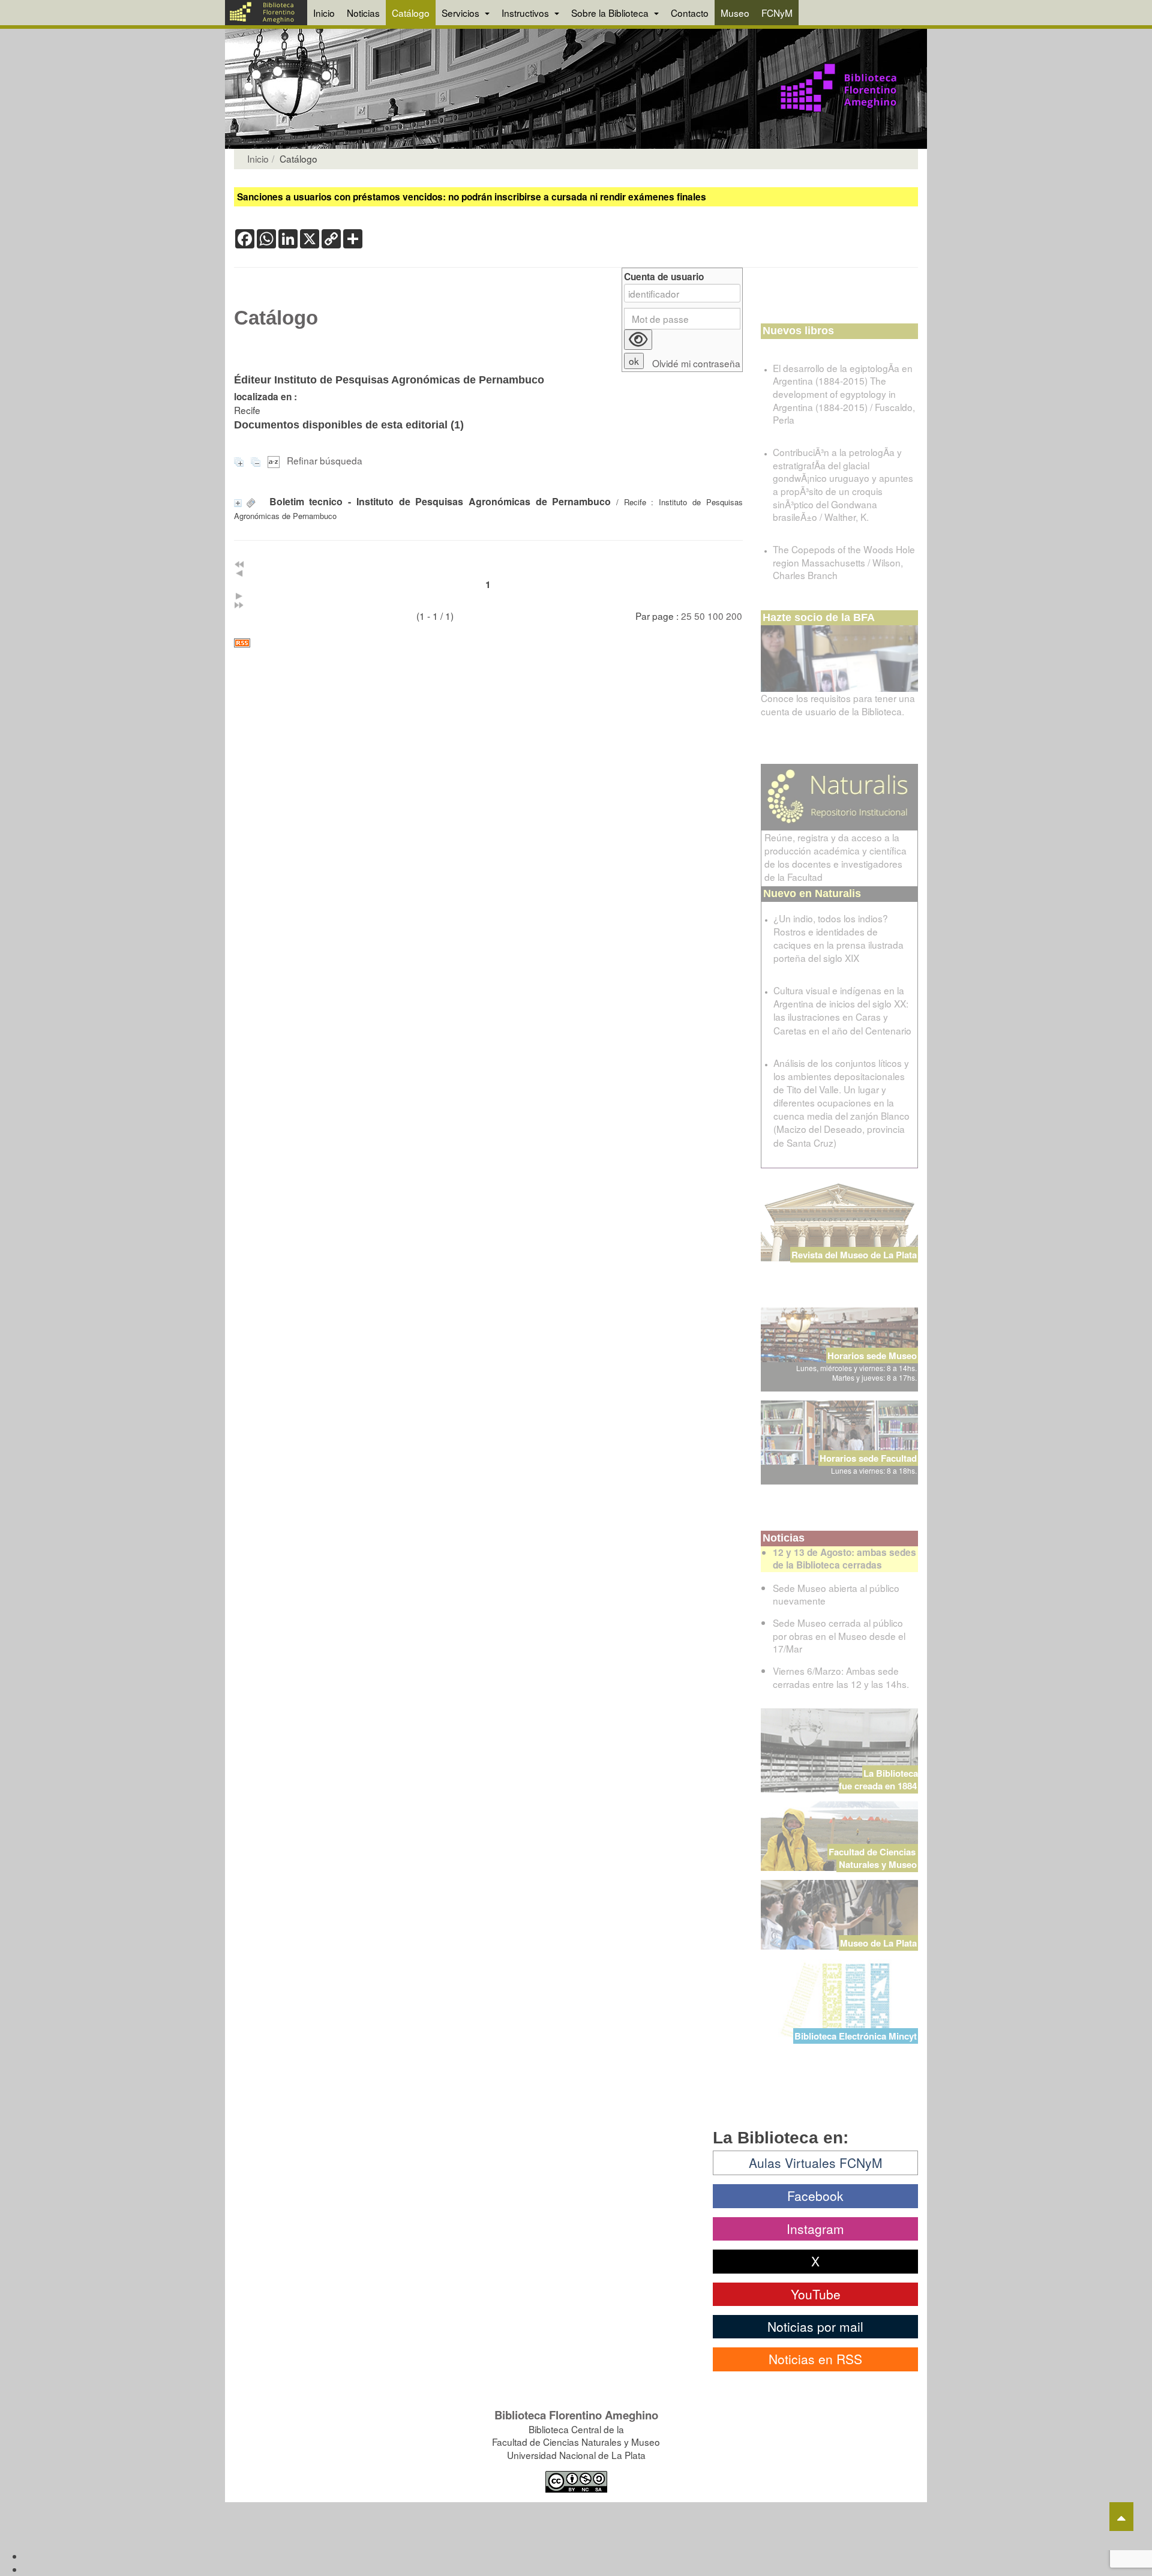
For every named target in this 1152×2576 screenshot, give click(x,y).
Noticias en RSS (815, 2359)
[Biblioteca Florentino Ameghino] (266, 13)
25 (686, 616)
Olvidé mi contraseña (696, 363)
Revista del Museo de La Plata (854, 1255)
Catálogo (411, 13)
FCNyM (777, 13)
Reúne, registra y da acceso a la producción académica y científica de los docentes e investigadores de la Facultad (835, 857)
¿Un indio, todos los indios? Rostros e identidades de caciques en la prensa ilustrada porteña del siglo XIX (838, 938)
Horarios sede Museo (872, 1356)
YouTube (816, 2294)
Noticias (363, 13)
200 (734, 616)
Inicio (324, 13)
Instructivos (526, 13)
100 (715, 616)
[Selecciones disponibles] (275, 460)
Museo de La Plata (878, 1943)
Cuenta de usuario (664, 277)
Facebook (815, 2196)
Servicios (462, 13)
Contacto (690, 13)
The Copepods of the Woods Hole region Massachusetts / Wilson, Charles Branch (844, 562)
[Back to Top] (1121, 2517)
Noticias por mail (815, 2326)
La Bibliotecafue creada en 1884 (878, 1779)
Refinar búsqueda (325, 460)
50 (700, 616)
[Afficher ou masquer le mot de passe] (638, 340)
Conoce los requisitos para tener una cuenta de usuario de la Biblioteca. (838, 704)
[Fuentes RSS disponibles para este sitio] (488, 643)
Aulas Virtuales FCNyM (816, 2163)
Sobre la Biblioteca (611, 13)
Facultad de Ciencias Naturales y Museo (873, 1858)
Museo (735, 13)
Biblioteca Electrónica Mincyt (856, 2036)
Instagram (815, 2229)
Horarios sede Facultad (868, 1458)
